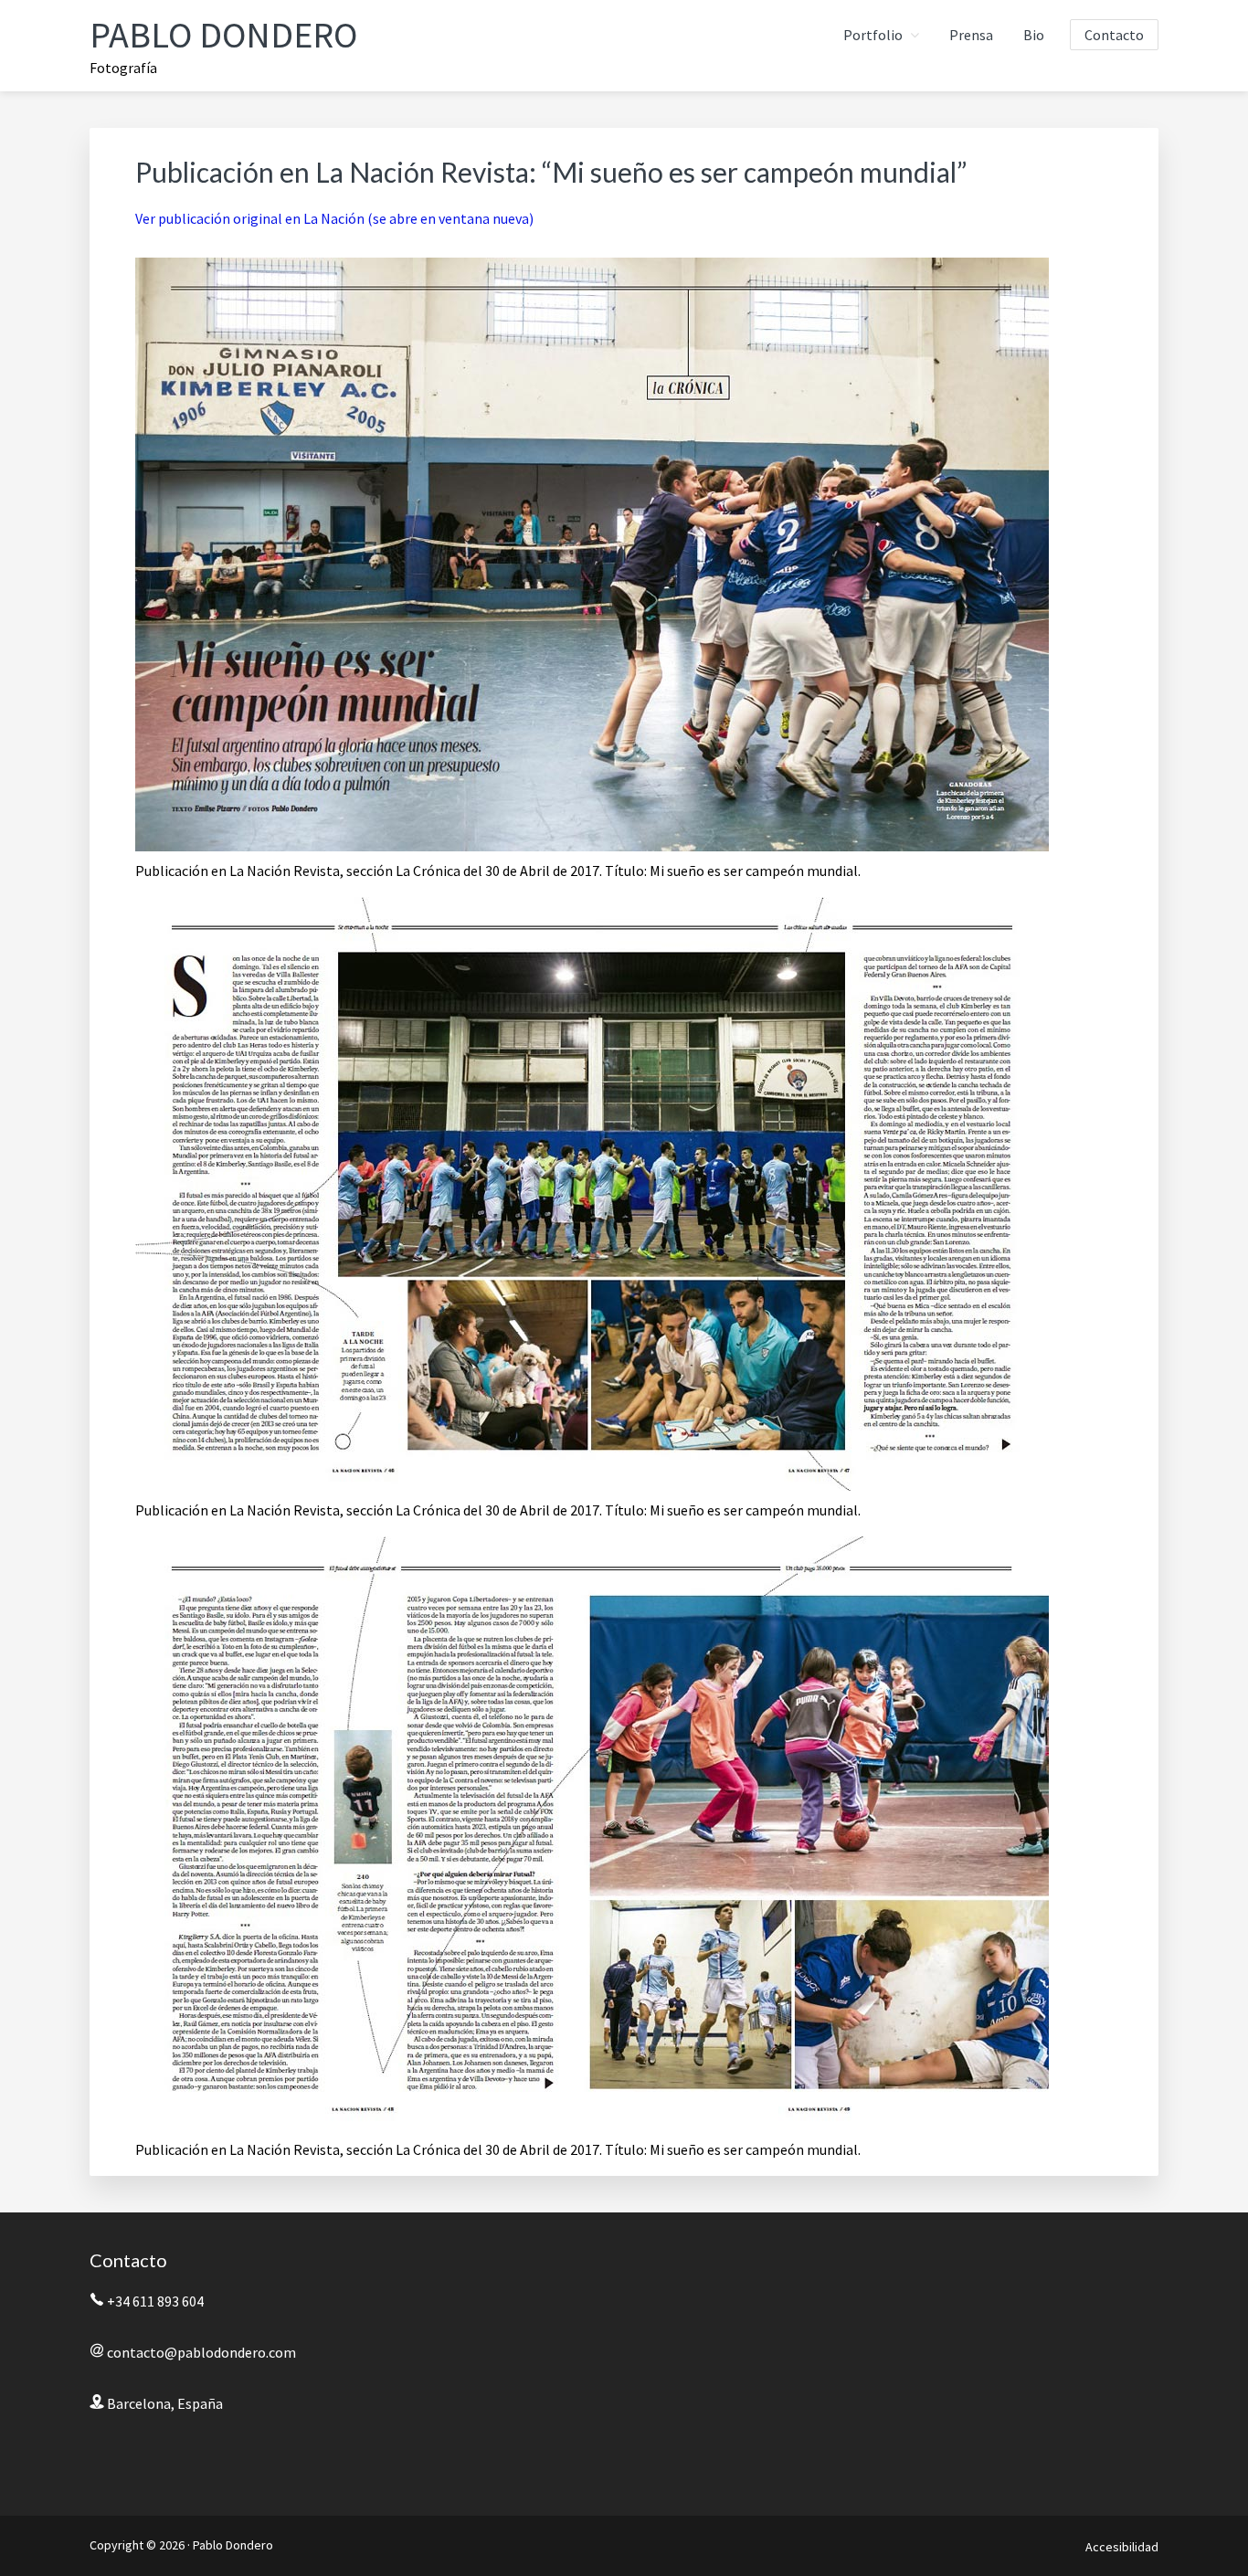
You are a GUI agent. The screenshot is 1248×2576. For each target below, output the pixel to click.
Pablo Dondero (223, 35)
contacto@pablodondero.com (201, 2352)
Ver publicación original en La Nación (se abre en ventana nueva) (334, 218)
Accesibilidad (1122, 2547)
